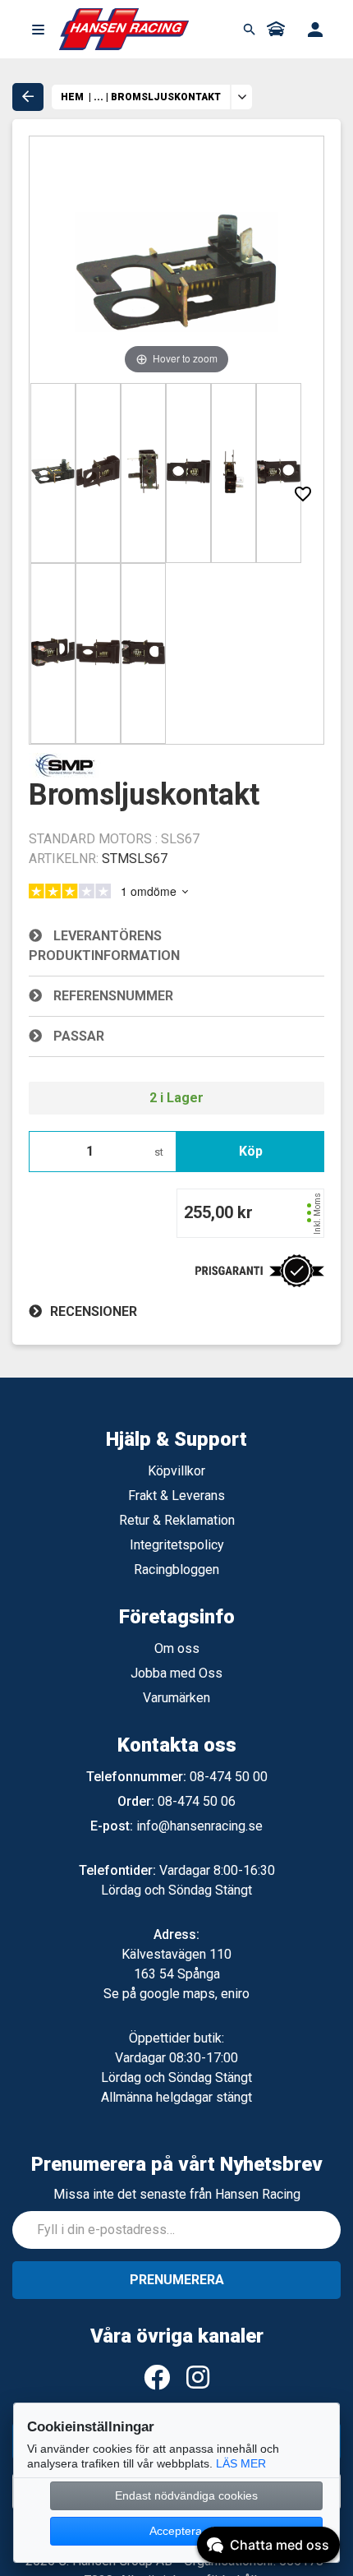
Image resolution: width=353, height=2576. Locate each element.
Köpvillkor (176, 1471)
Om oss (177, 1648)
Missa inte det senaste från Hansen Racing (177, 2194)
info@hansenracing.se (199, 1826)
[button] (38, 30)
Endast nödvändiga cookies (186, 2495)
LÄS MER (241, 2463)
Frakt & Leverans (176, 1496)
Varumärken (176, 1698)
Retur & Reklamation (177, 1520)
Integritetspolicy (177, 1545)
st (159, 1152)
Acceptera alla (186, 2531)
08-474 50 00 (229, 1777)
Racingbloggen (176, 1570)
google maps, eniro (195, 1994)
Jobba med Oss (176, 1673)
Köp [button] (251, 1151)
